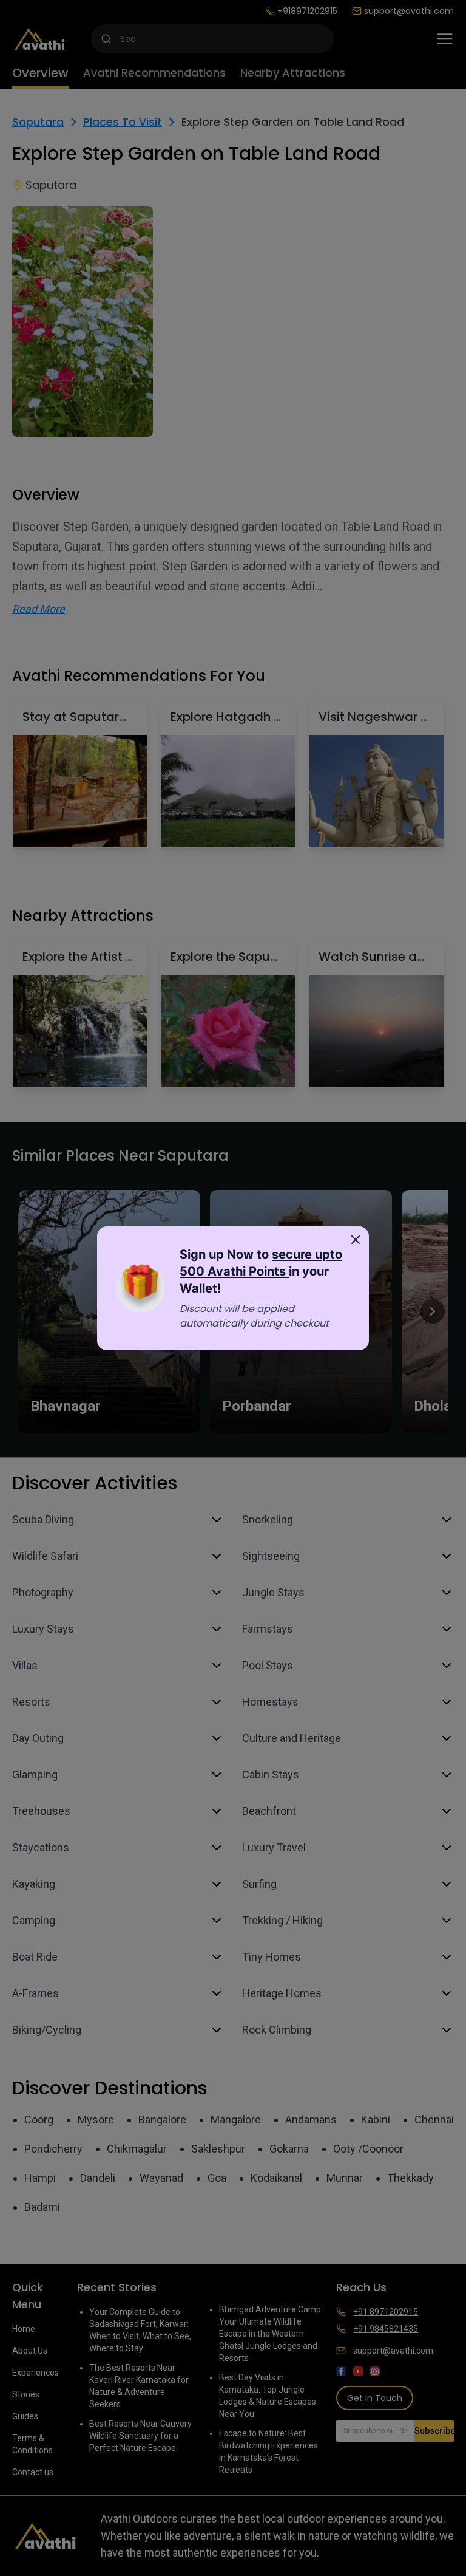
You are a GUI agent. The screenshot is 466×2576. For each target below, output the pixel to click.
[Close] (356, 1240)
